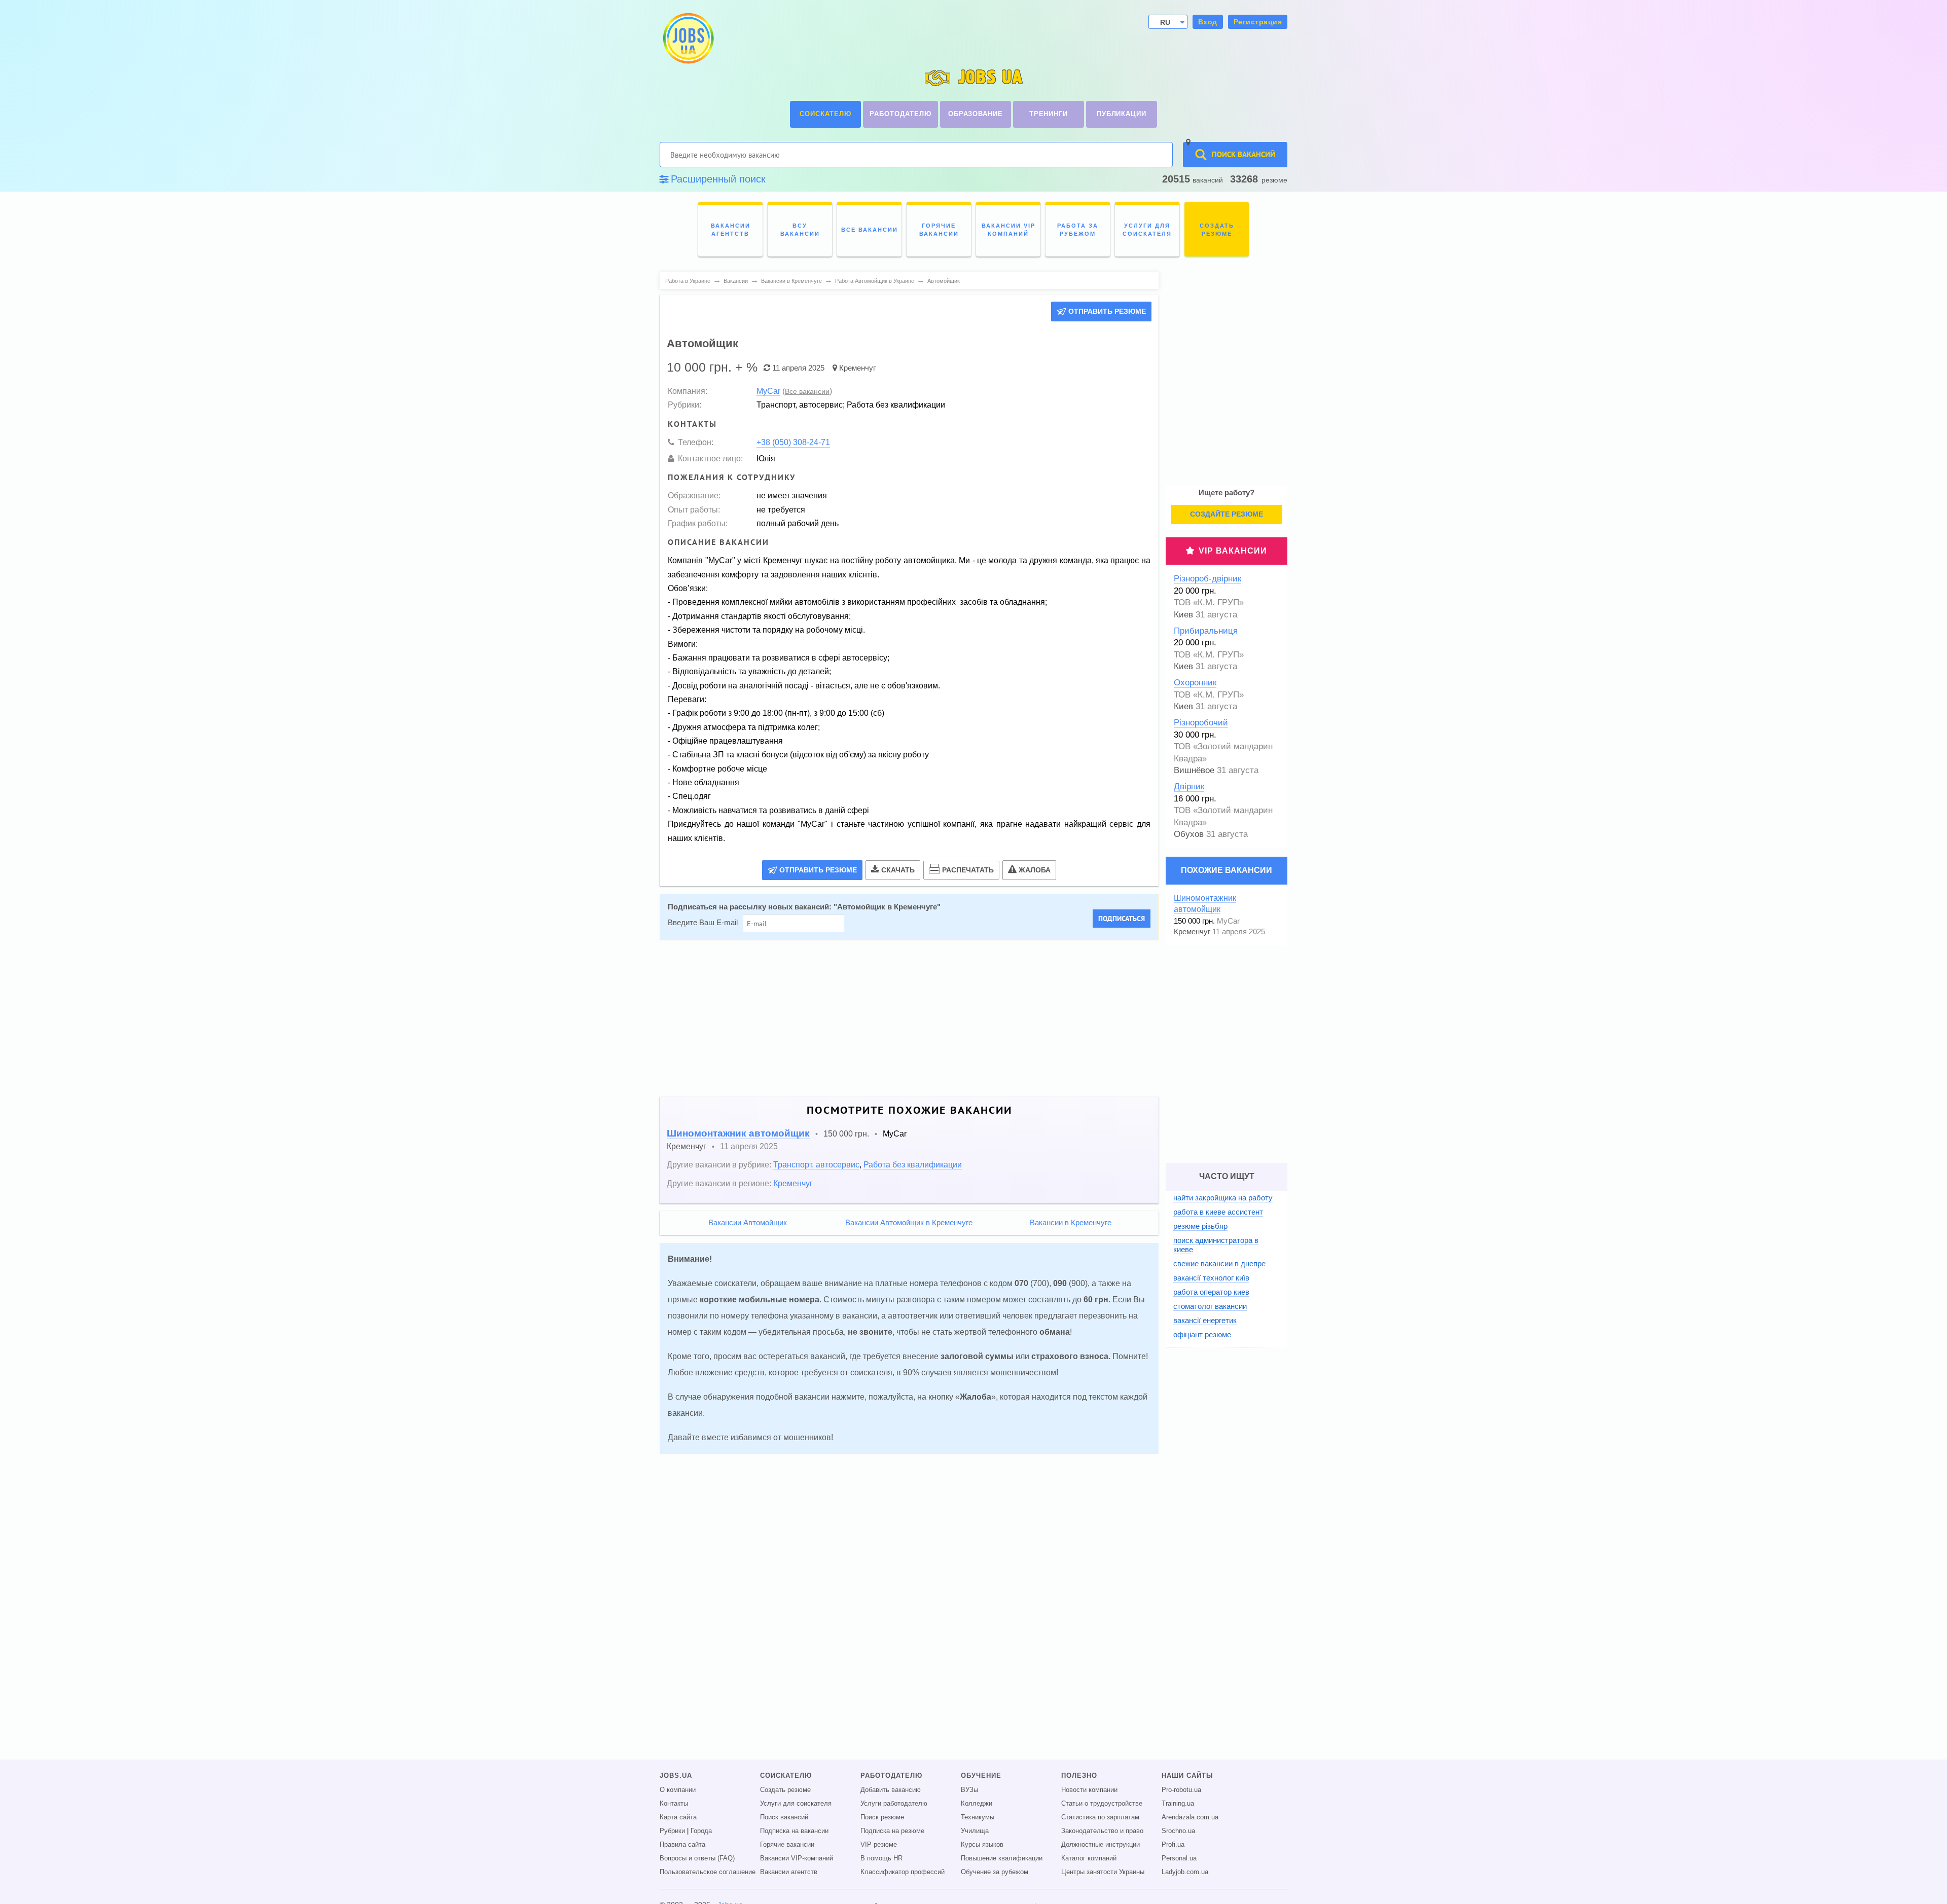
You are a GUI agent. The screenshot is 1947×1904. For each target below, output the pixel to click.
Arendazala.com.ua (1190, 1817)
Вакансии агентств (789, 1872)
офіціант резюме (1202, 1334)
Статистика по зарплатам (1100, 1817)
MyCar (768, 391)
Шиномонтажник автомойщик (738, 1133)
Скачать (898, 870)
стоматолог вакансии (1210, 1306)
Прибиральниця (1206, 631)
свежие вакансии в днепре (1219, 1264)
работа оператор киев (1211, 1292)
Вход (1208, 22)
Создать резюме (785, 1790)
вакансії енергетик (1205, 1320)
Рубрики (672, 1831)
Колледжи (977, 1804)
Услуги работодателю (894, 1804)
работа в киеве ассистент (1218, 1212)
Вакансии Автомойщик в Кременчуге (909, 1223)
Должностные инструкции (1101, 1845)
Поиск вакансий (784, 1817)
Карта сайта (678, 1817)
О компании (678, 1790)
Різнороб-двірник (1207, 579)
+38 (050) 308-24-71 (793, 442)
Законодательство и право (1102, 1831)
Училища (975, 1831)
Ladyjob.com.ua (1185, 1872)
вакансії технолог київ (1211, 1278)
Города (701, 1831)
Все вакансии (807, 391)
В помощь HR (881, 1858)
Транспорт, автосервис (816, 1164)
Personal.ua (1179, 1858)
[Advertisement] (902, 1018)
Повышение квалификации (1002, 1858)
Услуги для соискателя (796, 1804)
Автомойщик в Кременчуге (887, 907)
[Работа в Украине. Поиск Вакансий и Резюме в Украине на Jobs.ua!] (688, 38)
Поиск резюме (882, 1817)
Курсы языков (982, 1845)
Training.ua (1178, 1804)
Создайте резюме (1227, 514)
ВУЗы (969, 1790)
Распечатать (968, 870)
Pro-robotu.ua (1181, 1790)
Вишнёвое (1194, 770)
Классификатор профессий (903, 1872)
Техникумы (978, 1817)
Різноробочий (1201, 723)
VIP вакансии (1233, 551)
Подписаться (1122, 919)
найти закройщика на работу (1223, 1198)
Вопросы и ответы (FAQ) (697, 1858)
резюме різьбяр (1200, 1226)
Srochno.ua (1178, 1831)
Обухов (1189, 834)
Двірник (1189, 786)
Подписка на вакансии (794, 1831)
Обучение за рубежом (995, 1872)
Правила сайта (682, 1845)
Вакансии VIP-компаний (797, 1858)
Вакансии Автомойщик (748, 1223)
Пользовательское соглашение (708, 1872)
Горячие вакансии (787, 1845)
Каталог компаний (1089, 1858)
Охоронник (1195, 683)
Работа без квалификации (913, 1164)
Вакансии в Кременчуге (1071, 1223)
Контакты (674, 1804)
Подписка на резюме (892, 1831)
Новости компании (1089, 1790)
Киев (1183, 615)
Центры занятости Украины (1103, 1872)
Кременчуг (857, 368)
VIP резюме (879, 1845)
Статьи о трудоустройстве (1102, 1804)
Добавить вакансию (891, 1790)
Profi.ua (1173, 1845)
